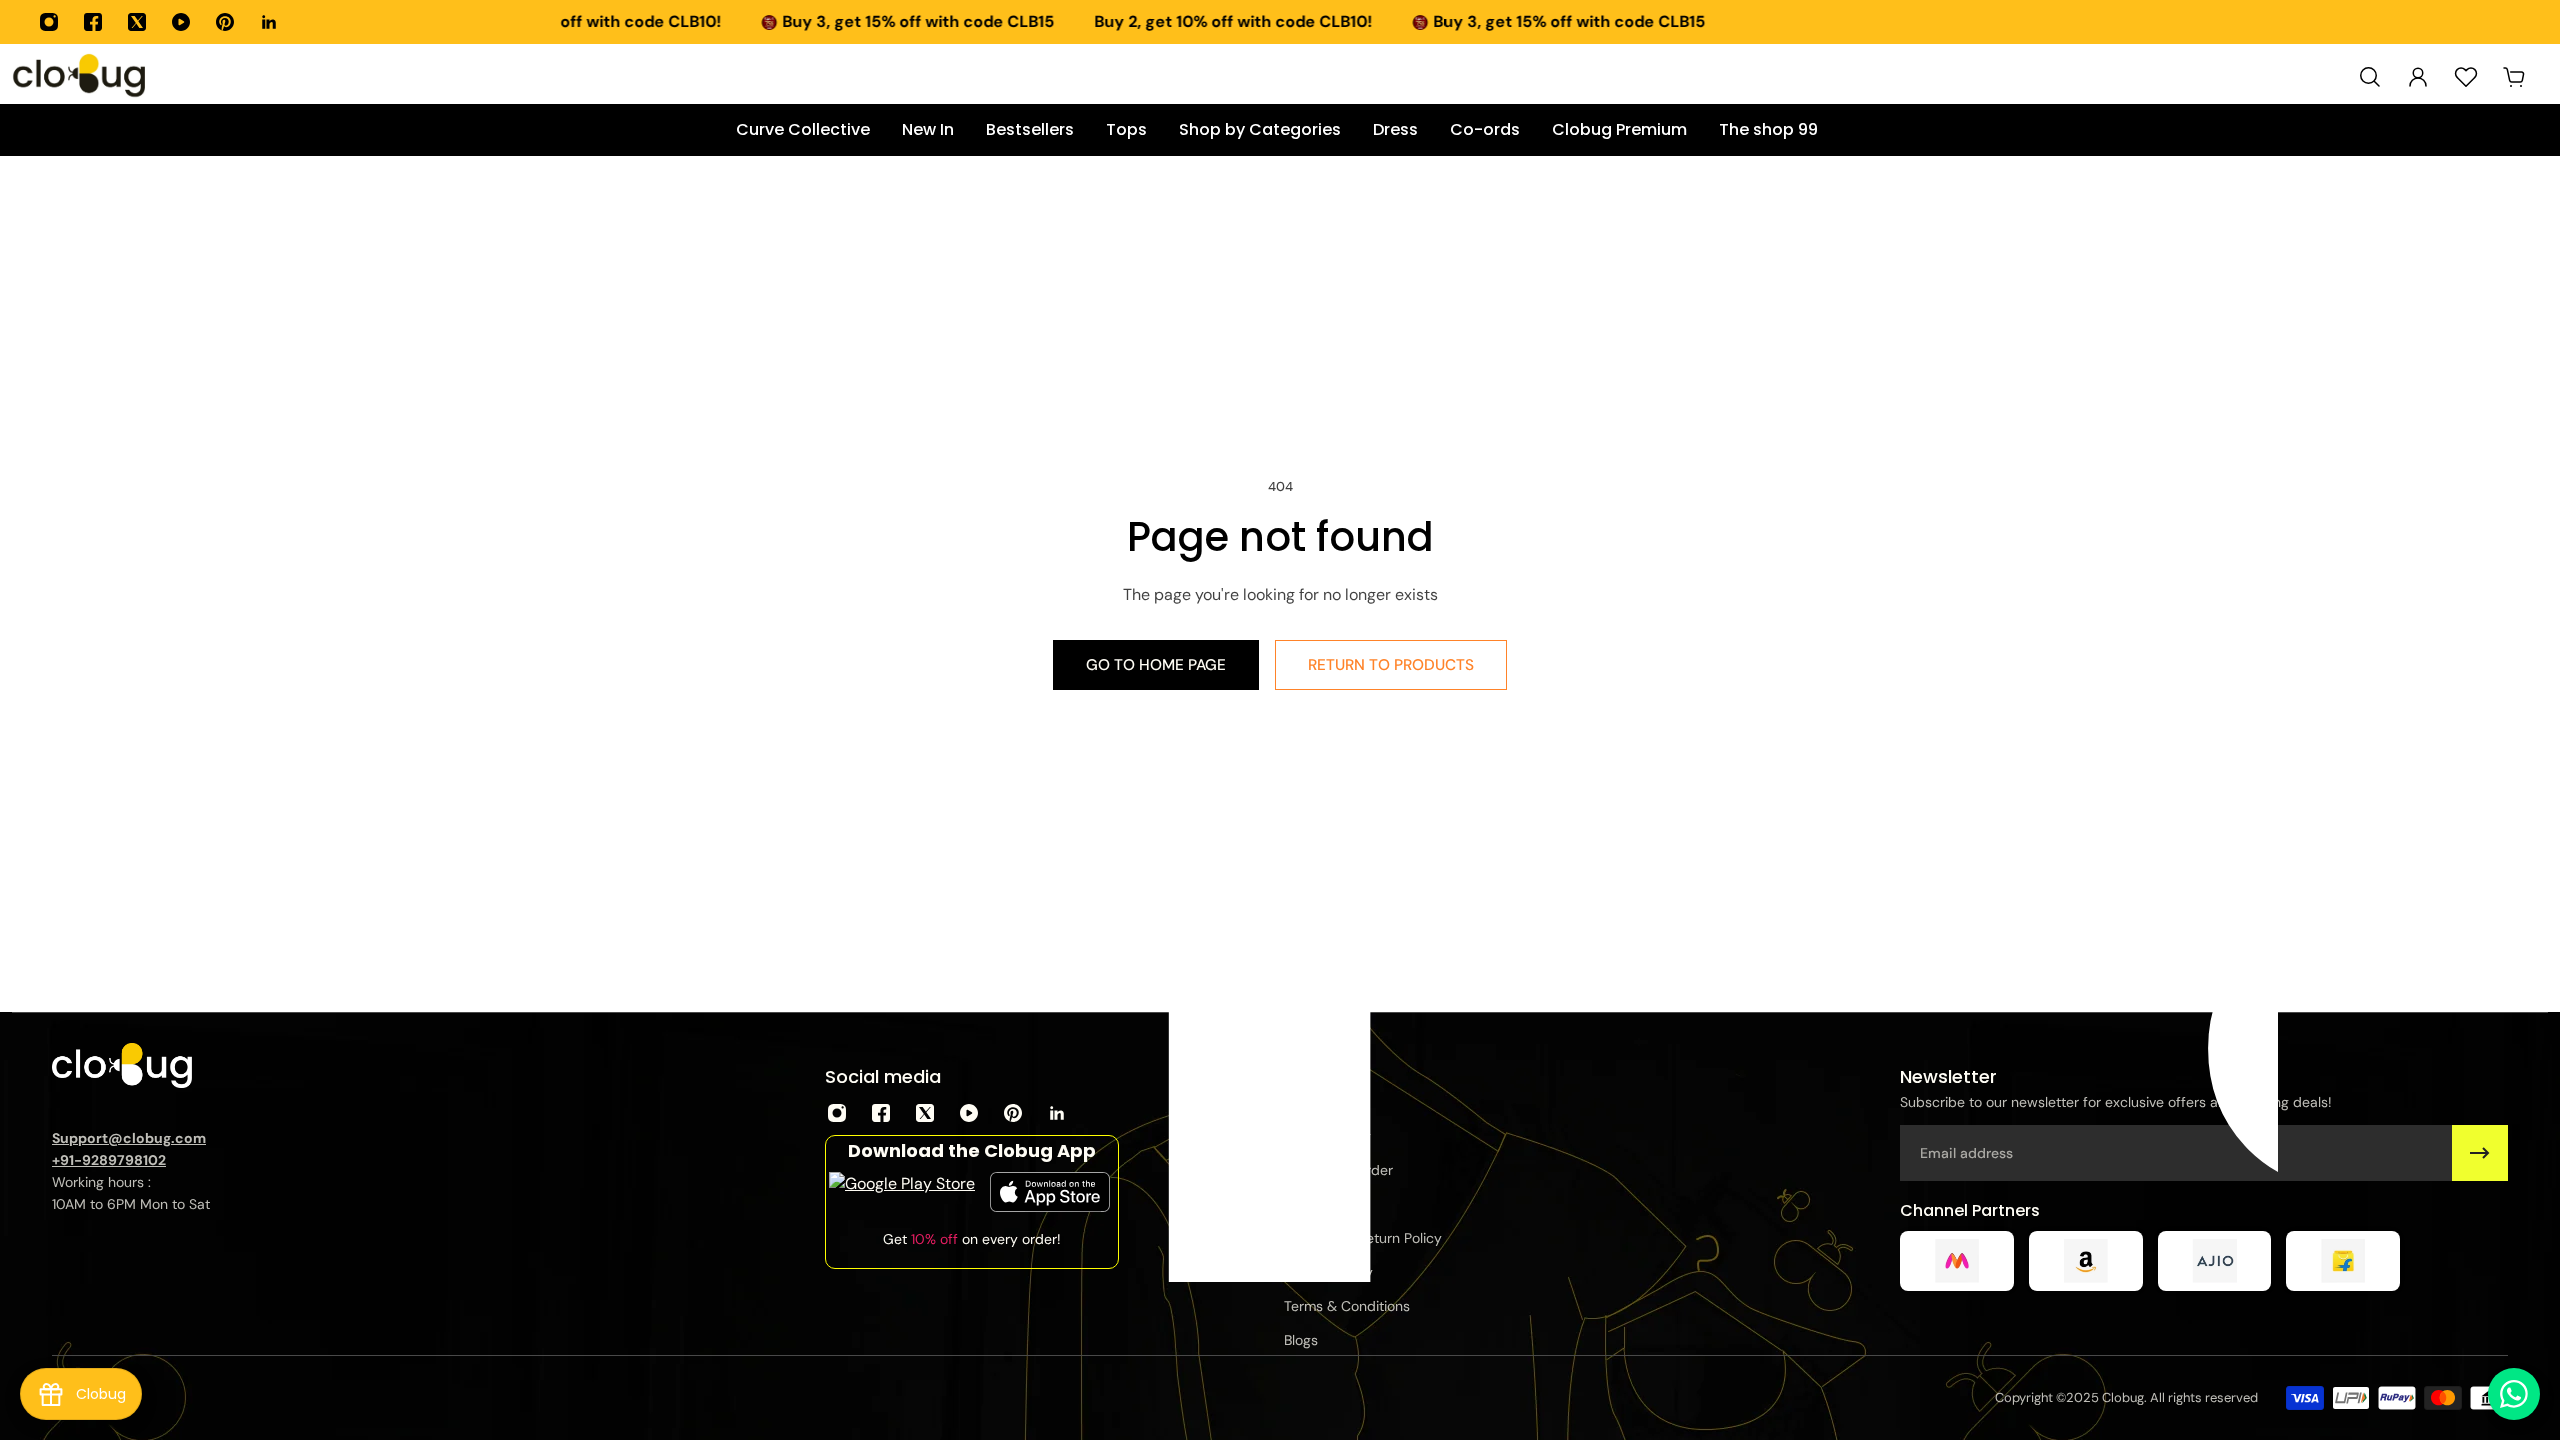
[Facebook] (93, 22)
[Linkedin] (269, 22)
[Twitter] (137, 22)
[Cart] (2514, 77)
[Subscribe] (2480, 1153)
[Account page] (2418, 77)
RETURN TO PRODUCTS (1391, 665)
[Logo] (80, 77)
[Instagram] (49, 22)
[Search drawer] (2370, 77)
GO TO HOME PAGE (1156, 665)
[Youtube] (181, 22)
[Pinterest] (225, 22)
